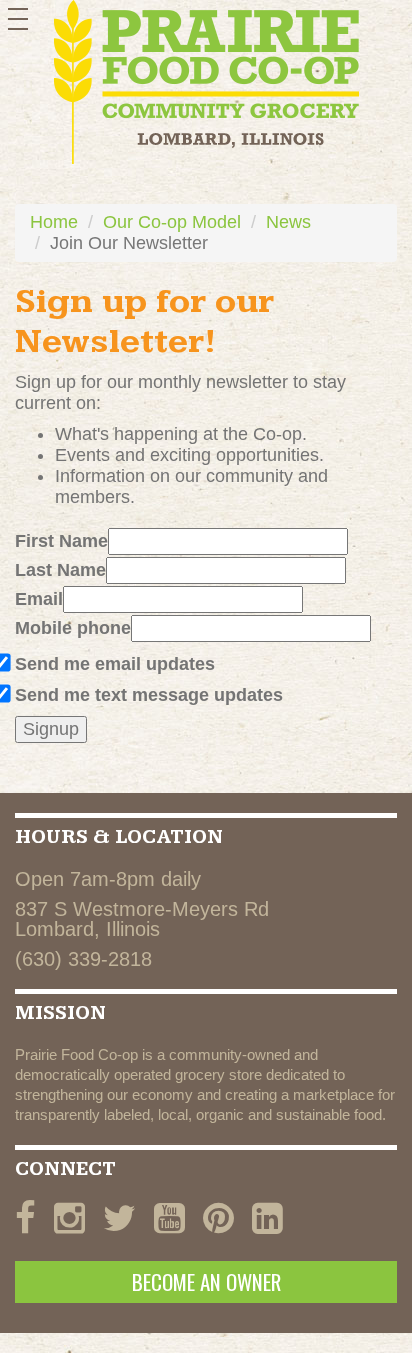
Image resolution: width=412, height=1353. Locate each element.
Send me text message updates (149, 695)
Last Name (60, 570)
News (288, 222)
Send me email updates (115, 664)
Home (54, 222)
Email (39, 599)
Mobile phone (73, 628)
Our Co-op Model (172, 222)
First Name (61, 541)
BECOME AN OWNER (206, 1281)
